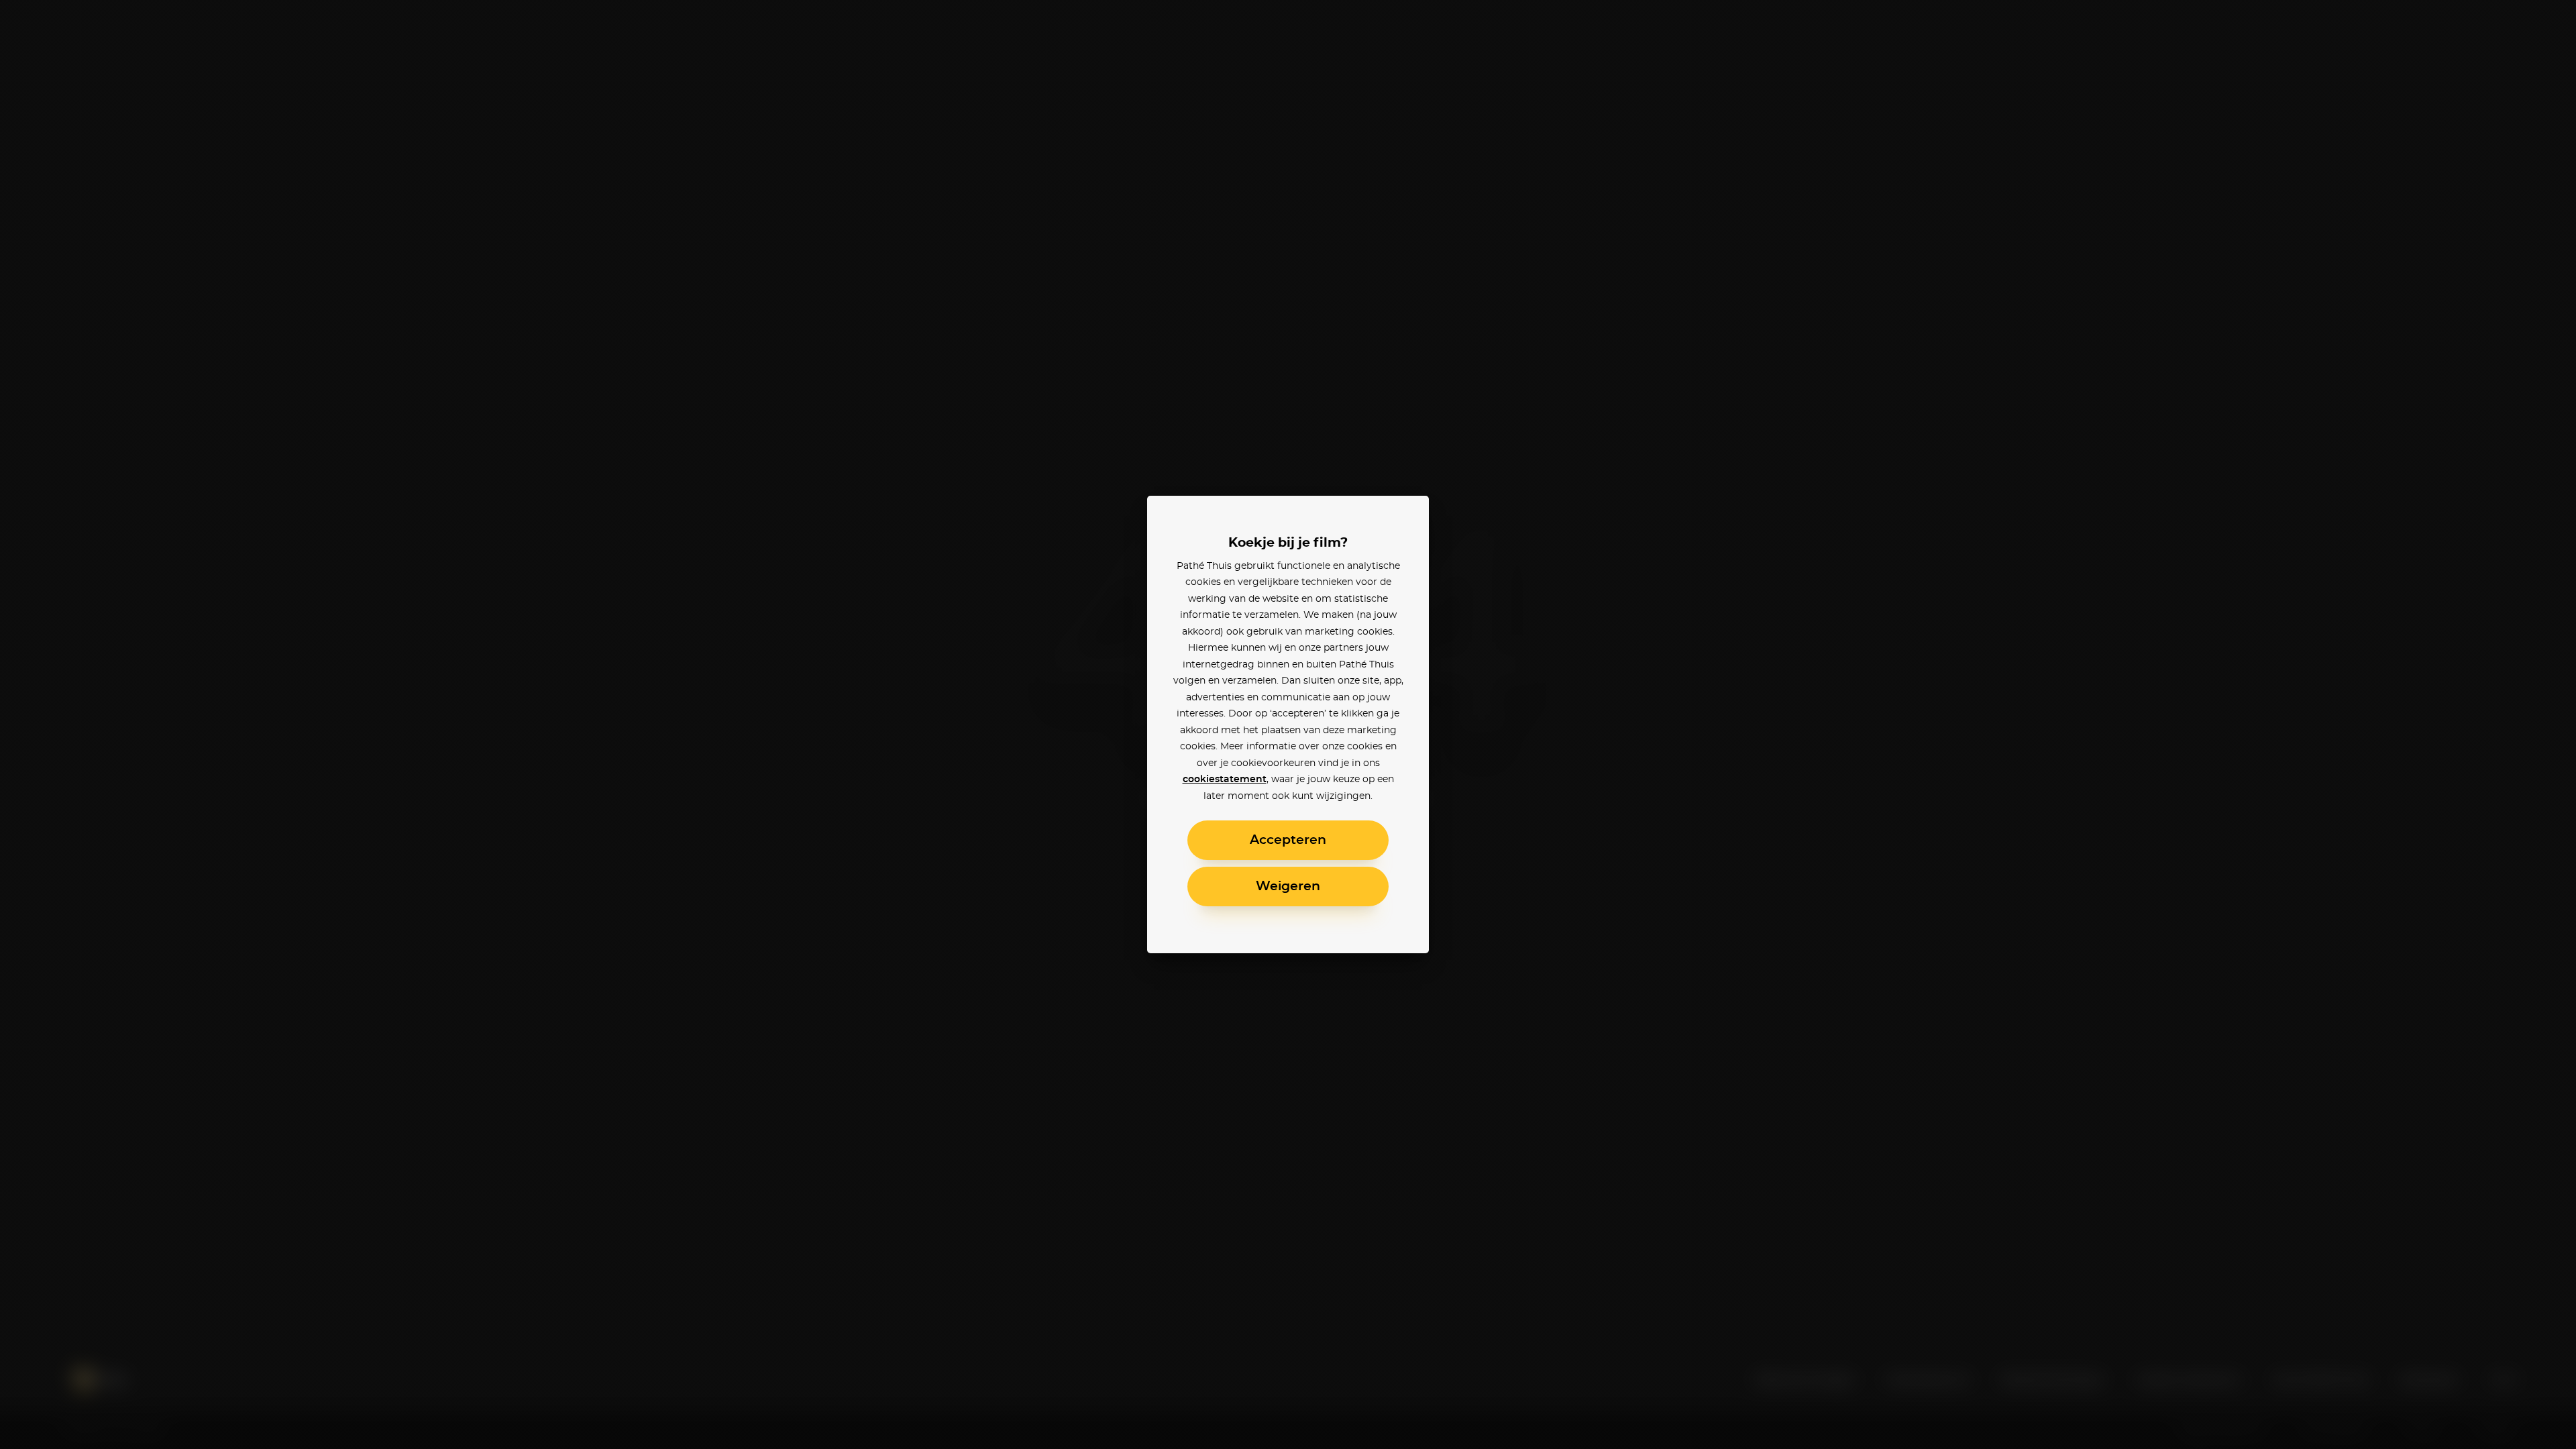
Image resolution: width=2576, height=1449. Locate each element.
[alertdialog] (1288, 724)
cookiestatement (1225, 780)
